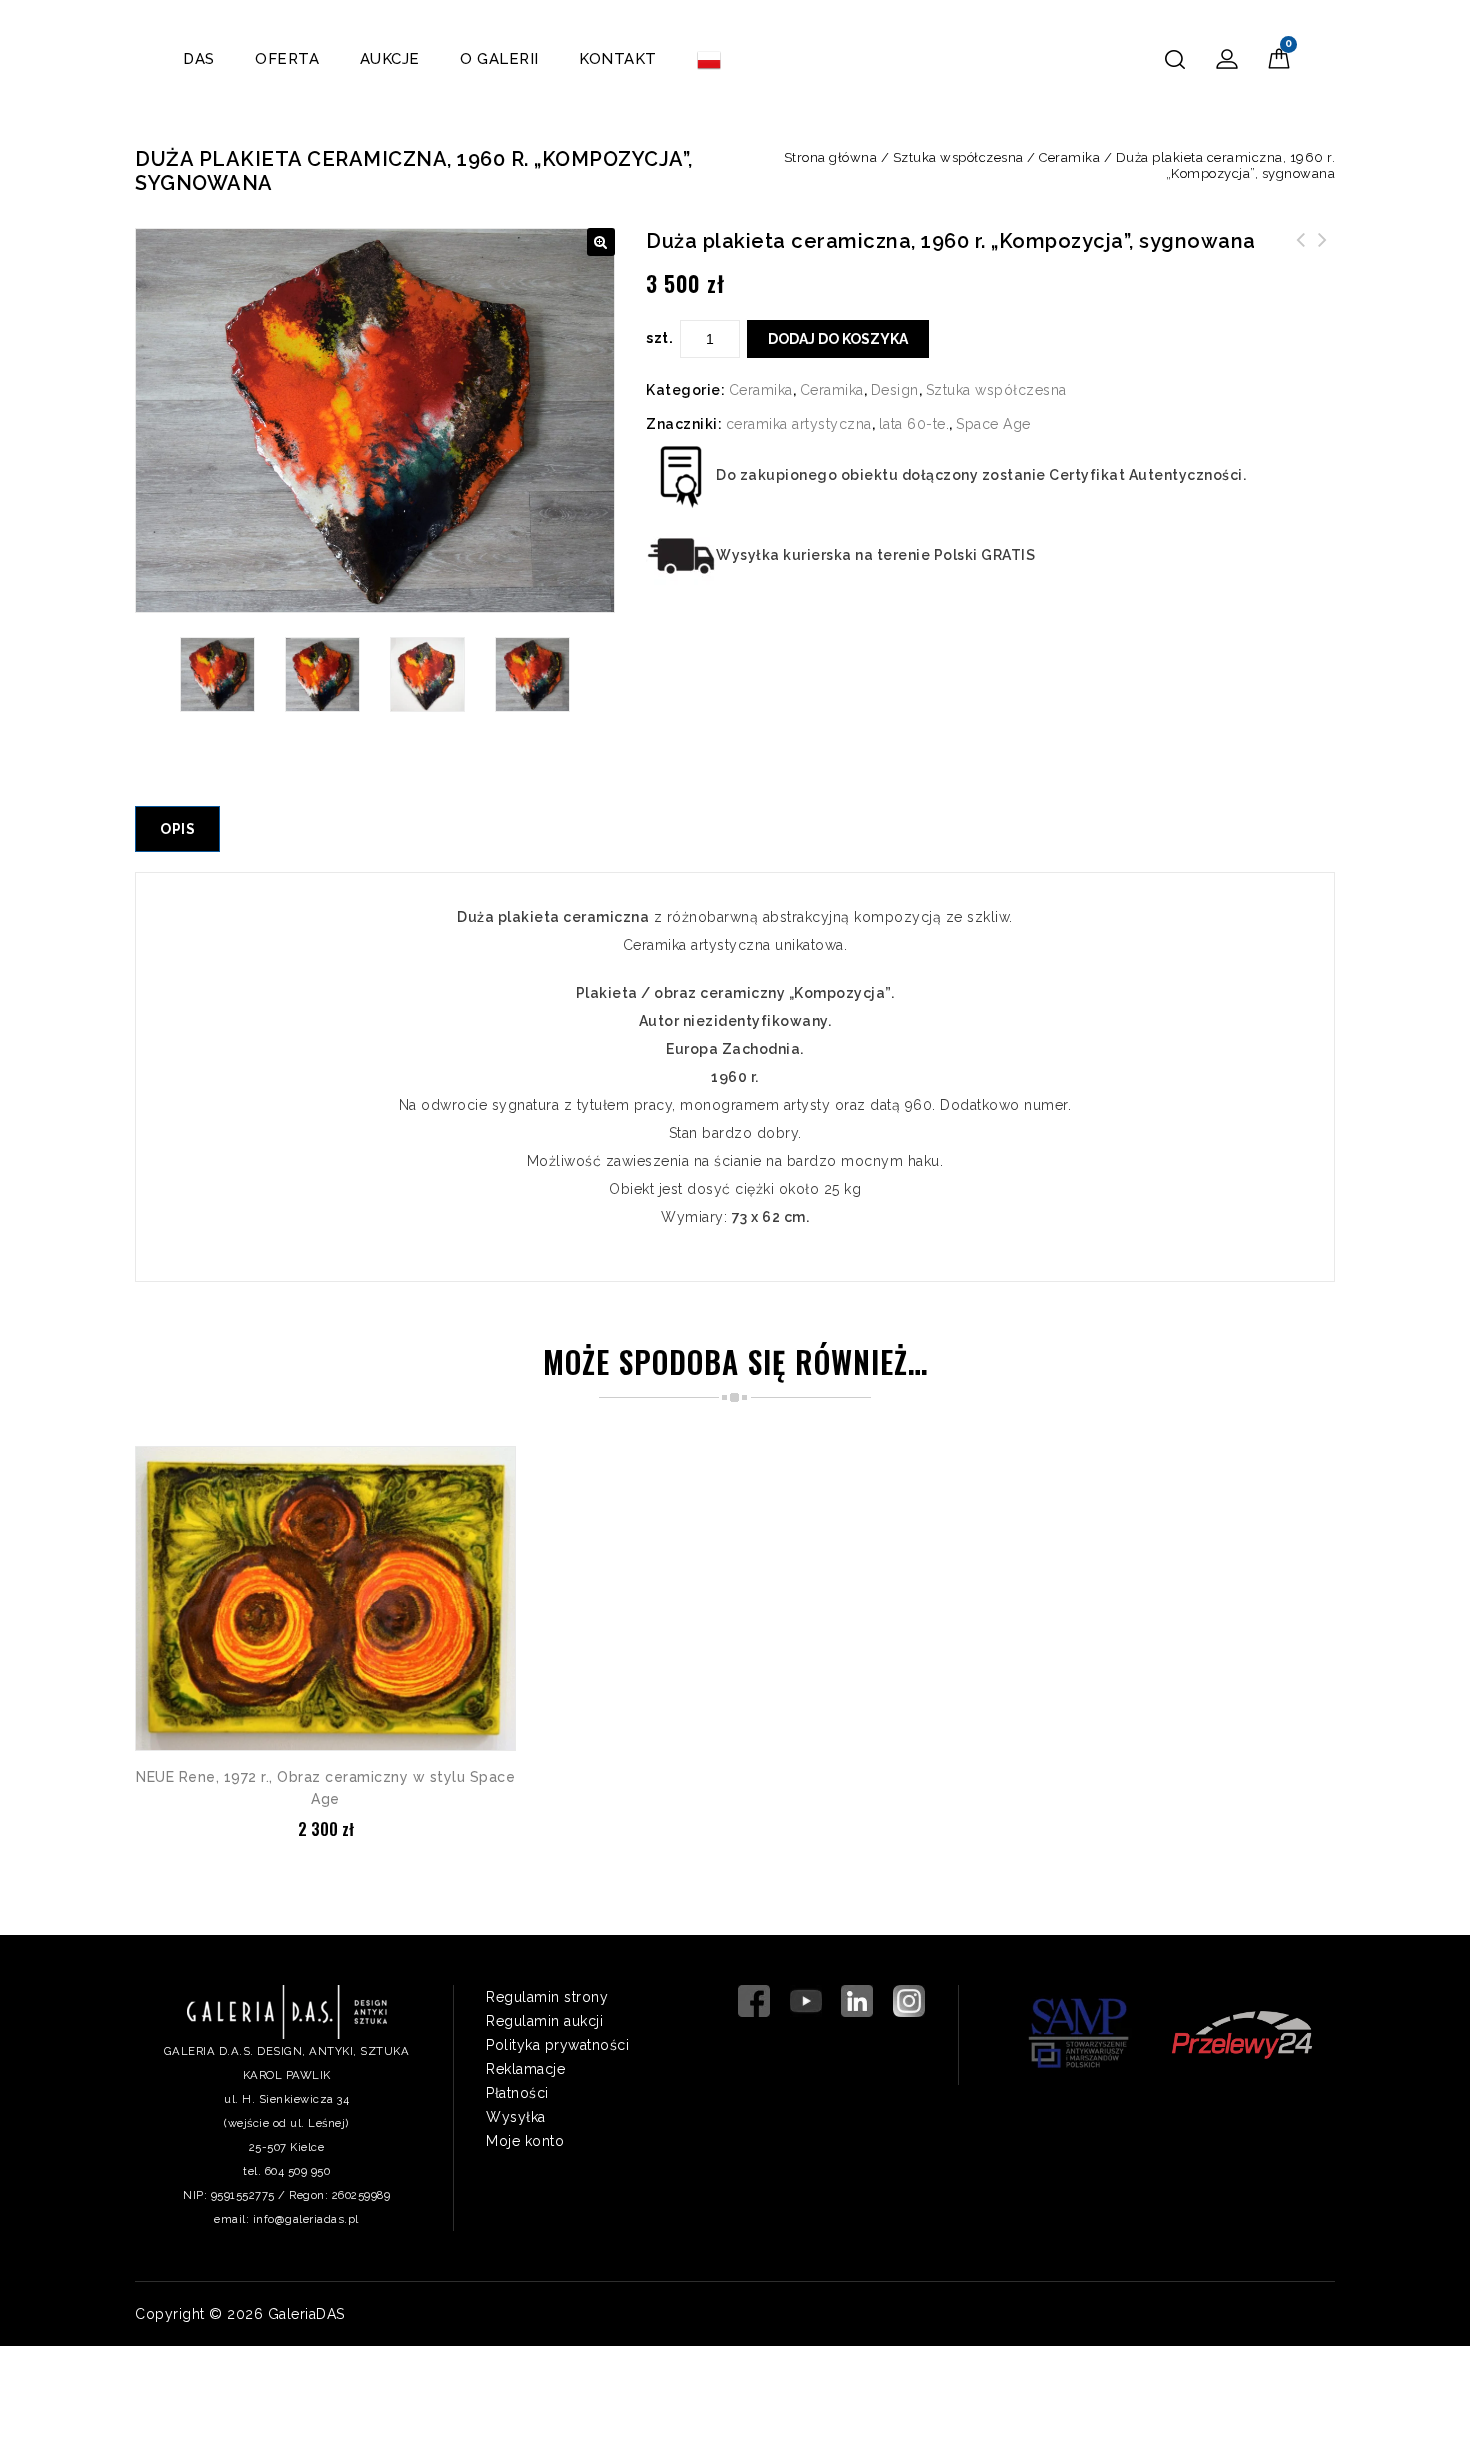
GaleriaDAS (306, 2314)
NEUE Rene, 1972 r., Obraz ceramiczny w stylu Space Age (1323, 264)
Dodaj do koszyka (838, 339)
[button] (601, 242)
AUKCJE (390, 59)
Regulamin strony (547, 1997)
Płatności (517, 2093)
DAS (199, 59)
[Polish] (709, 59)
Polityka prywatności (557, 2045)
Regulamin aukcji (544, 2021)
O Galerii (499, 59)
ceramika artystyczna (799, 424)
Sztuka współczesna (958, 157)
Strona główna (831, 157)
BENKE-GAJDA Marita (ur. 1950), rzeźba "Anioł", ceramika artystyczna (1301, 264)
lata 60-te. (914, 424)
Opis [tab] (177, 829)
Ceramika (1069, 157)
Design (895, 390)
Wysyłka (516, 2117)
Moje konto (525, 2141)
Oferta (287, 59)
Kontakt (618, 59)
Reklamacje (525, 2069)
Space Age (993, 424)
